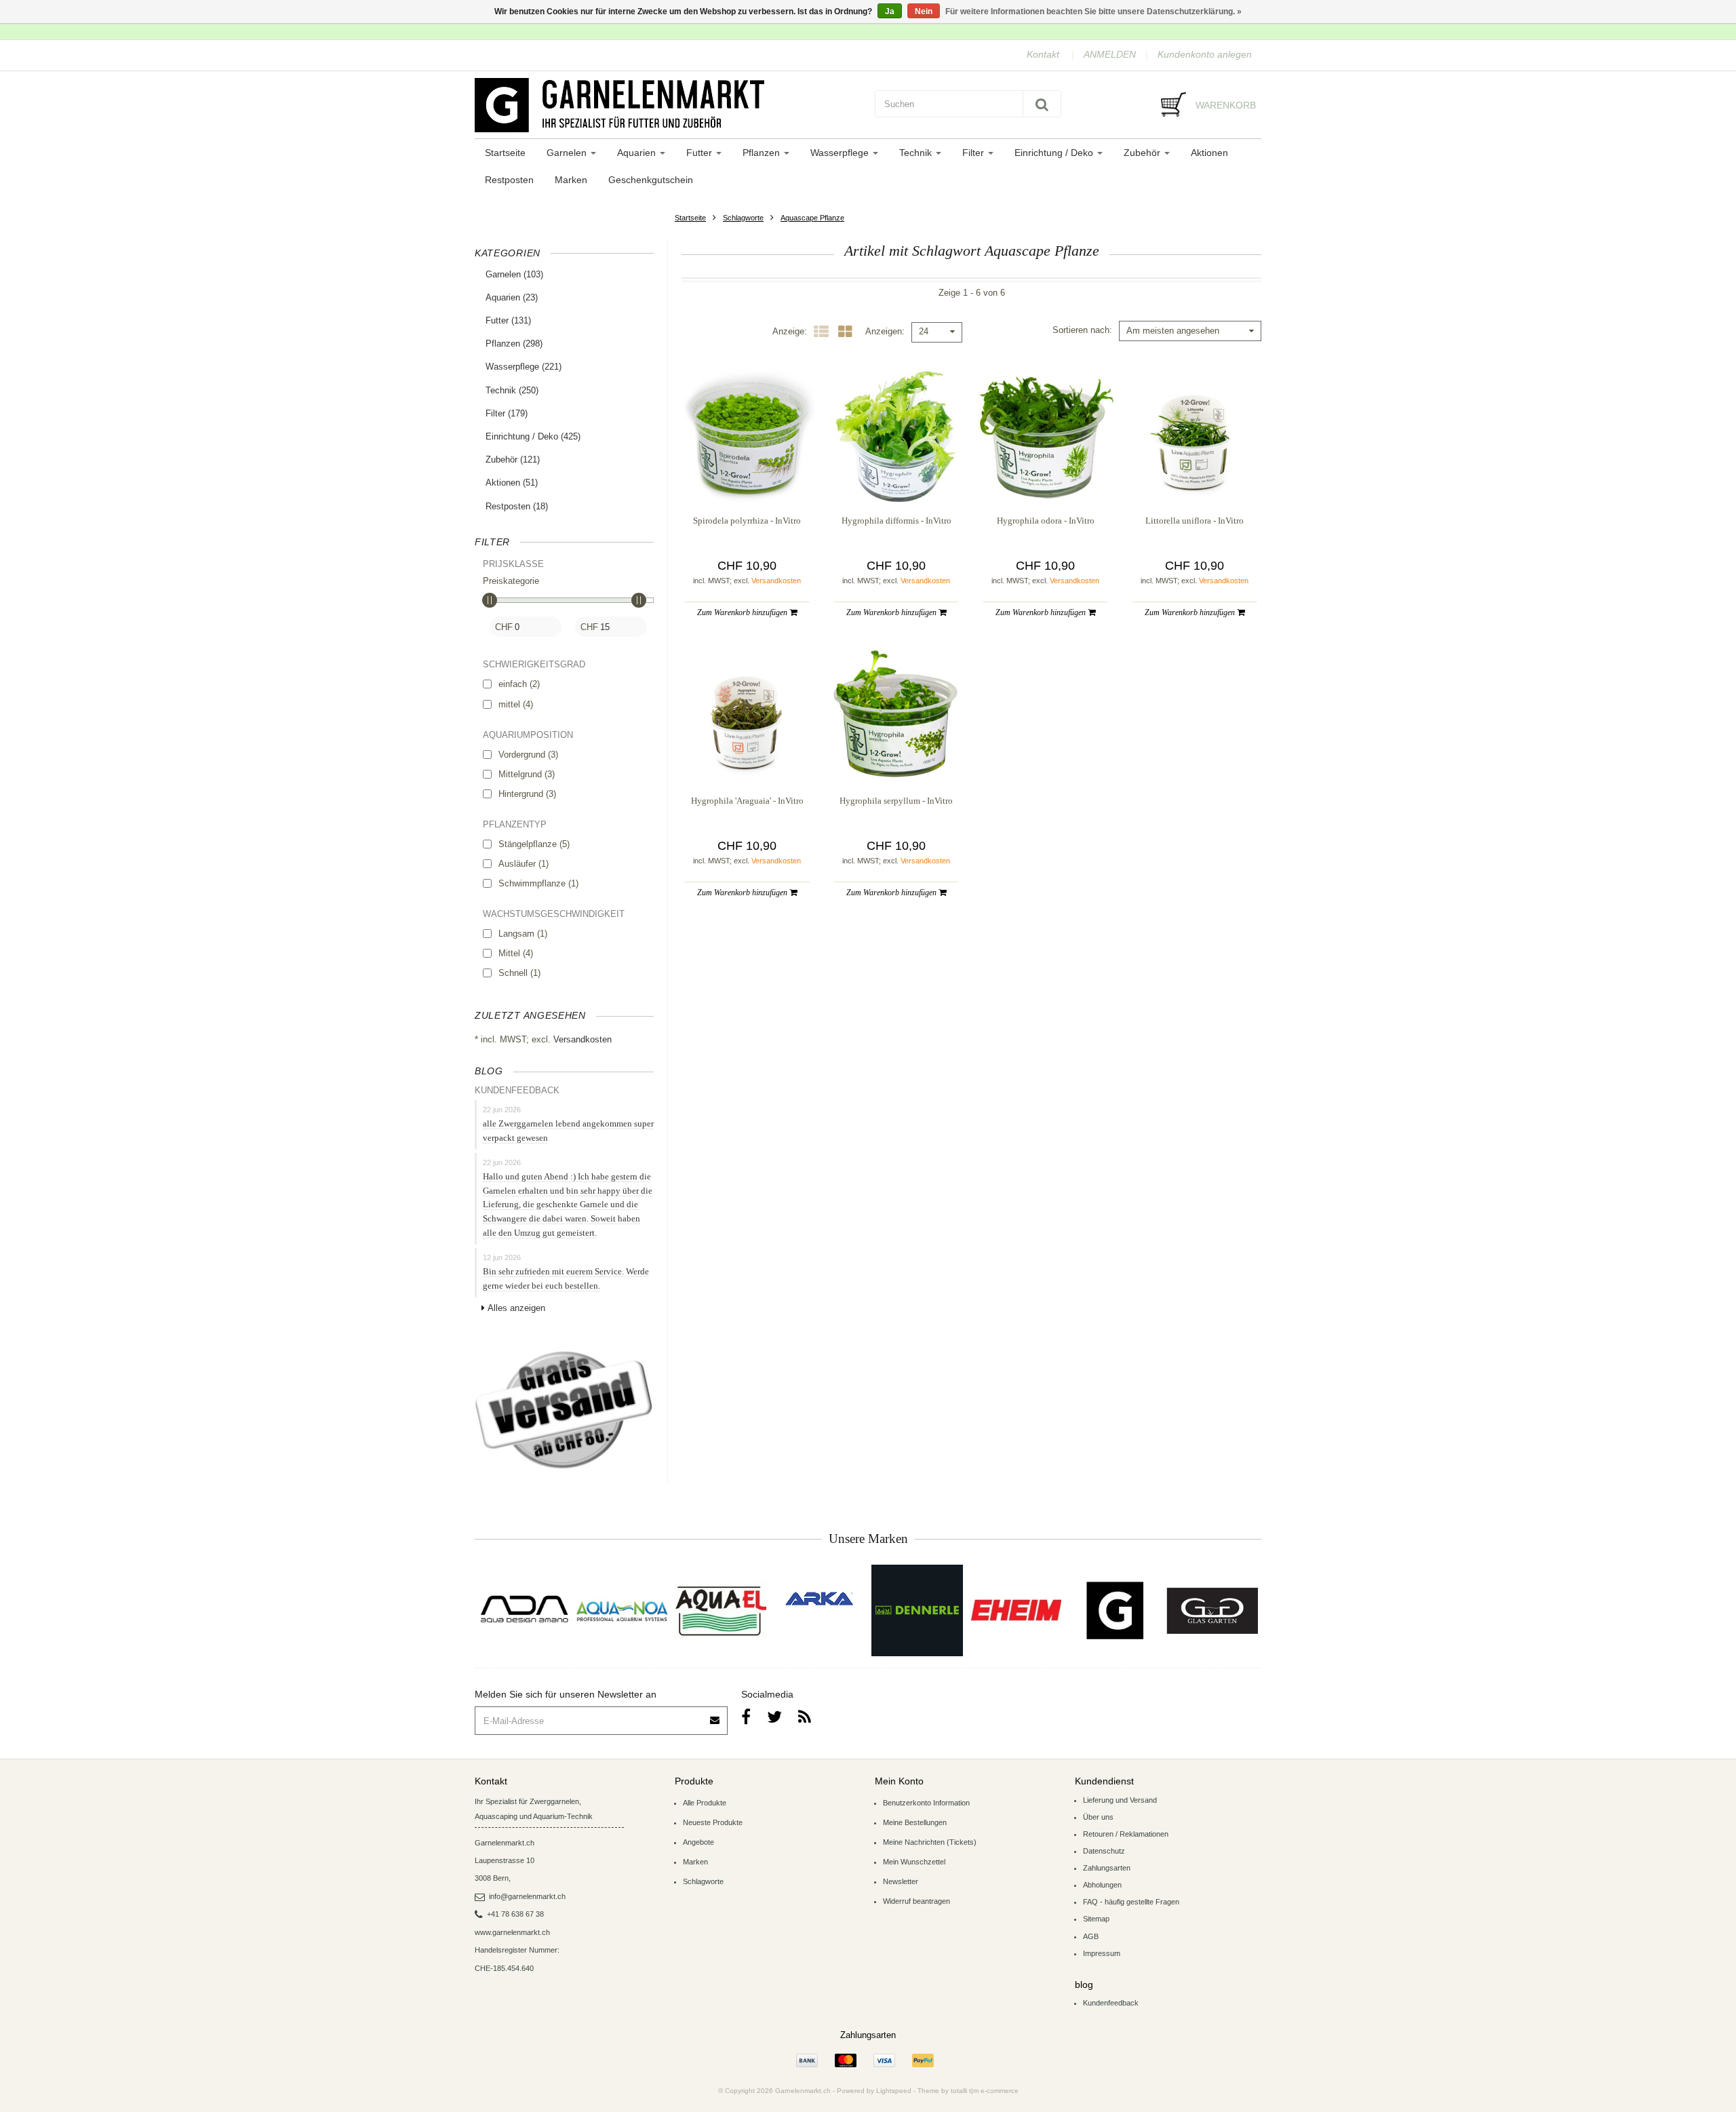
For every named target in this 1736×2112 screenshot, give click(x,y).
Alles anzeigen (516, 1308)
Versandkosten (583, 1039)
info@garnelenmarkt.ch (527, 1896)
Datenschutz (1104, 1851)
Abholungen (1102, 1885)
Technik (917, 153)
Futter (701, 153)
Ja (890, 12)
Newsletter (901, 1881)
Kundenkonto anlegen (1205, 54)
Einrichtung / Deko (1055, 153)
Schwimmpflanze (538, 883)
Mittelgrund (527, 774)
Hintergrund (527, 794)
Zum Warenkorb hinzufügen (743, 612)
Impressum (1102, 1953)
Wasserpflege (841, 153)
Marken (571, 180)
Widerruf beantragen (916, 1901)
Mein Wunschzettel (914, 1862)
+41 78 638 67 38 (515, 1914)
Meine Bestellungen (915, 1822)
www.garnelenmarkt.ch (512, 1932)
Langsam (523, 934)
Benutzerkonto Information (926, 1803)
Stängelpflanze (534, 844)
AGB (1091, 1936)
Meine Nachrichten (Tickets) (930, 1842)
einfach (519, 684)
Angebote (698, 1842)
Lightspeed (894, 2091)
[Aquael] (721, 1610)
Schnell (519, 973)
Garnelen (568, 153)
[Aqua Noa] (622, 1610)
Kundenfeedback (1111, 2003)
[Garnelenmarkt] (1114, 1610)
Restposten (509, 180)
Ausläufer (524, 864)
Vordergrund (528, 755)
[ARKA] (819, 1599)
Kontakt (1043, 54)
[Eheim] (1015, 1610)
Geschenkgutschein (651, 180)
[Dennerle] (917, 1610)
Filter (974, 153)
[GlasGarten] (1212, 1610)
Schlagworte (743, 218)
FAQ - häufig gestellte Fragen (1131, 1902)
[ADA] (524, 1610)
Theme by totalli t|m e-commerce (968, 2091)
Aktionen (1209, 153)
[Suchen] (1042, 104)
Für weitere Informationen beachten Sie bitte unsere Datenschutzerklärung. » (1093, 12)
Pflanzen (763, 153)
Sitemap (1096, 1919)
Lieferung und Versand (1120, 1800)
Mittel (516, 953)
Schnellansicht (747, 476)
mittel (516, 704)
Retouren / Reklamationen (1126, 1834)
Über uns (1098, 1817)
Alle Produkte (705, 1803)
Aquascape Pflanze (812, 218)
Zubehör (1143, 153)
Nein (924, 12)
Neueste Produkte (713, 1822)
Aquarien (638, 153)
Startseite (505, 153)
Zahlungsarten (1107, 1868)
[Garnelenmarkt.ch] (668, 105)
